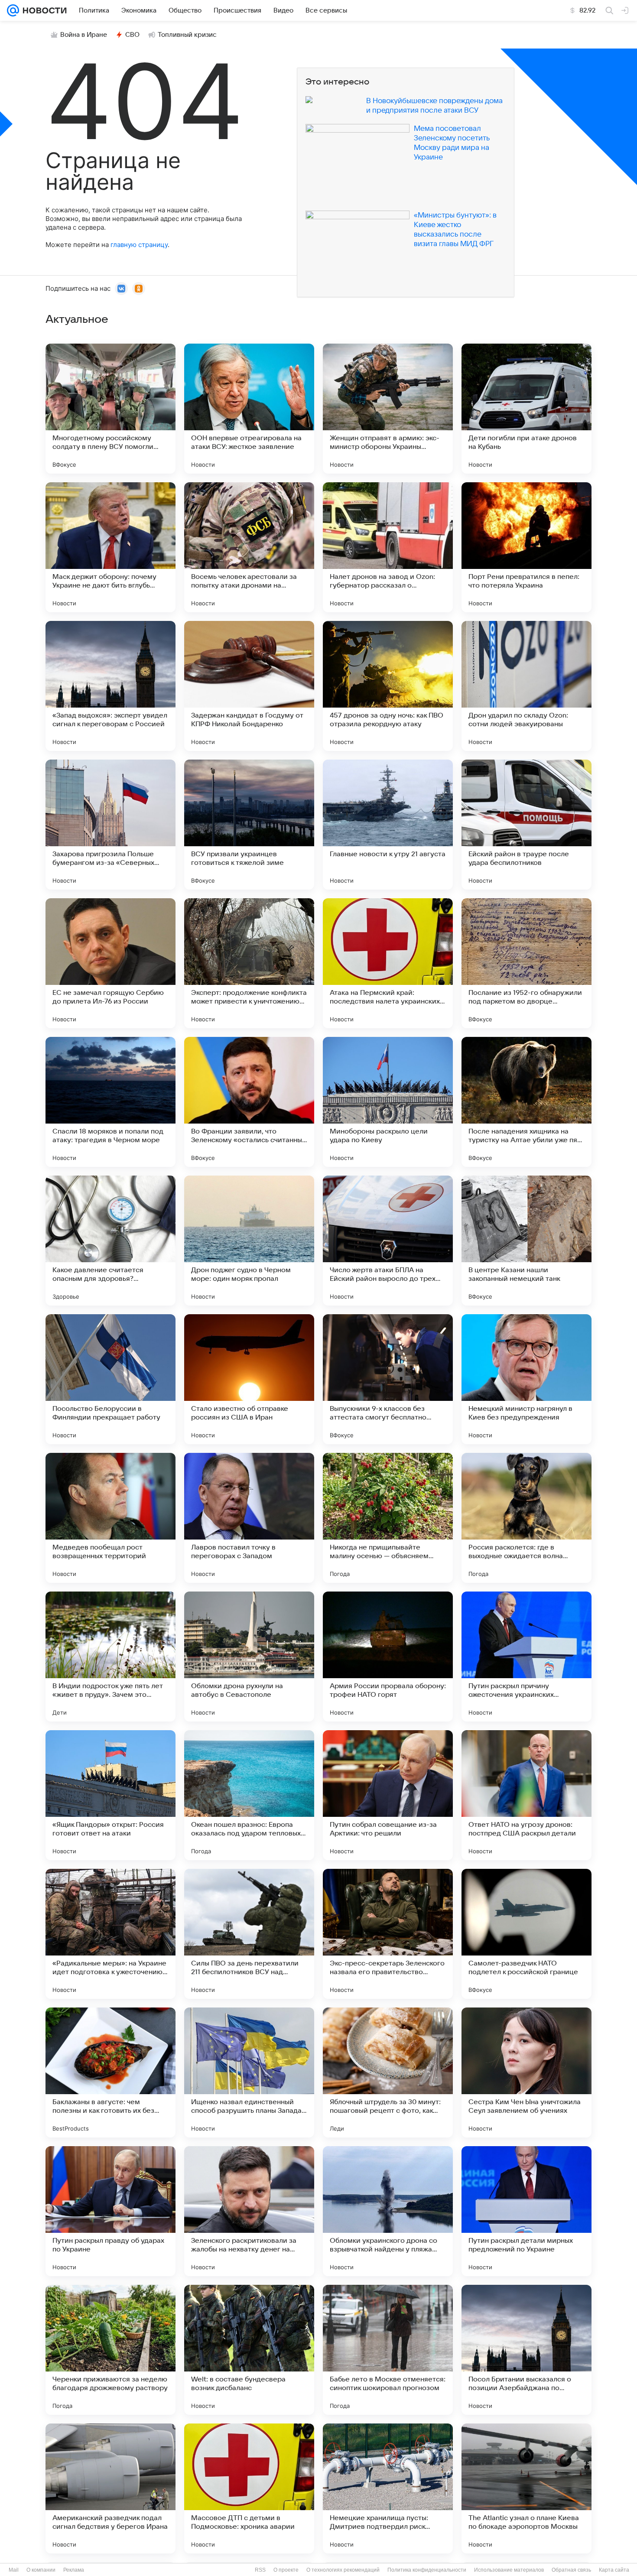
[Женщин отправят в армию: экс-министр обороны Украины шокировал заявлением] (388, 409)
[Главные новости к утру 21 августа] (388, 825)
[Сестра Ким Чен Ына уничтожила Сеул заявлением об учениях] (526, 2072)
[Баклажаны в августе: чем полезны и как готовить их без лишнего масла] (110, 2072)
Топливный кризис (187, 35)
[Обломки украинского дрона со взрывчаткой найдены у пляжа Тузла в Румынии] (388, 2211)
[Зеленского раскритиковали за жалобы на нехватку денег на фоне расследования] (249, 2211)
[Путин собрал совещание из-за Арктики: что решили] (388, 1795)
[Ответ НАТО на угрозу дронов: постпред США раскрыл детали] (526, 1795)
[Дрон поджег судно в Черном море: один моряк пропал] (249, 1241)
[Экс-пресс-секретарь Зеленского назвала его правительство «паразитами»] (388, 1934)
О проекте (286, 2570)
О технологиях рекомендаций (343, 2570)
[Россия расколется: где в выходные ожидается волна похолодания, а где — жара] (526, 1518)
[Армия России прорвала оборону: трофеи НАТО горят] (388, 1657)
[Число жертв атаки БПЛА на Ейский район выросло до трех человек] (388, 1241)
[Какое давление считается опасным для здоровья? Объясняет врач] (110, 1241)
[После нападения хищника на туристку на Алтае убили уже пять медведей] (526, 1102)
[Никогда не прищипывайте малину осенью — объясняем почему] (388, 1518)
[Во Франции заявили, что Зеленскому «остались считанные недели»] (249, 1102)
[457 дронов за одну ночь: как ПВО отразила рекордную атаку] (388, 686)
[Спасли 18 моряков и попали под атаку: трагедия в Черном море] (110, 1102)
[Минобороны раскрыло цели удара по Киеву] (388, 1102)
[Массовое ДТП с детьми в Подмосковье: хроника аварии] (249, 2488)
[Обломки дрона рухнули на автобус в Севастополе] (249, 1657)
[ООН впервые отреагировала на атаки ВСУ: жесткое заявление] (249, 409)
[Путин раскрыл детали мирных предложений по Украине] (526, 2211)
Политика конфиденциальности (427, 2570)
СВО (132, 35)
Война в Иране (84, 35)
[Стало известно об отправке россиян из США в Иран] (249, 1379)
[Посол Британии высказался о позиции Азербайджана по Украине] (526, 2350)
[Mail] (13, 10)
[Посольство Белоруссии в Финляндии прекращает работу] (110, 1379)
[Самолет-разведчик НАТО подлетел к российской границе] (526, 1934)
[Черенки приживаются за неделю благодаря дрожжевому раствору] (110, 2350)
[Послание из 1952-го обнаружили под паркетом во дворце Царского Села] (526, 963)
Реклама (74, 2570)
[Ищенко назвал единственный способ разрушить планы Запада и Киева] (249, 2072)
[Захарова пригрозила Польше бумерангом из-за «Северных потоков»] (110, 825)
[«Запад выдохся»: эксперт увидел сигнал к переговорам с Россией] (110, 686)
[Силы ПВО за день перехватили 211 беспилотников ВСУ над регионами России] (249, 1934)
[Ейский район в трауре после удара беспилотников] (526, 825)
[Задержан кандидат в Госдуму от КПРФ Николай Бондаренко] (249, 686)
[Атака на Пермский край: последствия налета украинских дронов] (388, 963)
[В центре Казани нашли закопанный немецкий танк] (526, 1241)
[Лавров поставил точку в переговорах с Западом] (249, 1518)
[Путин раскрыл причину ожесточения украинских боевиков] (526, 1657)
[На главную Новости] (43, 10)
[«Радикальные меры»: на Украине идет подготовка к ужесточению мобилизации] (110, 1934)
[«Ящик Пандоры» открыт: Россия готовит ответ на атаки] (110, 1795)
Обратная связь (571, 2570)
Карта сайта (614, 2570)
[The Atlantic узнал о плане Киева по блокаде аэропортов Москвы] (526, 2488)
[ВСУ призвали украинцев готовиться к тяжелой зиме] (249, 825)
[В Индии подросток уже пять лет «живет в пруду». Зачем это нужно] (110, 1657)
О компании (41, 2570)
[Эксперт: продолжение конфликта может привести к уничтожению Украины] (249, 963)
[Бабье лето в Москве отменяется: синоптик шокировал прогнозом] (388, 2350)
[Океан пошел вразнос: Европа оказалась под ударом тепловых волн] (249, 1795)
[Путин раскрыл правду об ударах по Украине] (110, 2211)
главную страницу (139, 245)
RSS (260, 2570)
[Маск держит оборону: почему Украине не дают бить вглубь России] (110, 547)
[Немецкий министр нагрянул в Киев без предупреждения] (526, 1379)
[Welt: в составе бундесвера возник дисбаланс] (249, 2350)
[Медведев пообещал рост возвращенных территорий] (110, 1518)
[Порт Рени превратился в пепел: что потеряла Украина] (526, 547)
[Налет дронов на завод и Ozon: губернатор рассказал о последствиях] (388, 547)
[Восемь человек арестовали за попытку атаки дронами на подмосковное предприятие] (249, 547)
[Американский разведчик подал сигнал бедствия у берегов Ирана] (110, 2488)
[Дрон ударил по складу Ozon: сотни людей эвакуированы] (526, 686)
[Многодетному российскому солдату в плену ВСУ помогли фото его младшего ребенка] (110, 409)
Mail (14, 2570)
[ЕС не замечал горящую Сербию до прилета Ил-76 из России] (110, 963)
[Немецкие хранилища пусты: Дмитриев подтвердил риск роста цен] (388, 2488)
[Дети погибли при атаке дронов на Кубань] (526, 409)
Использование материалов (509, 2570)
